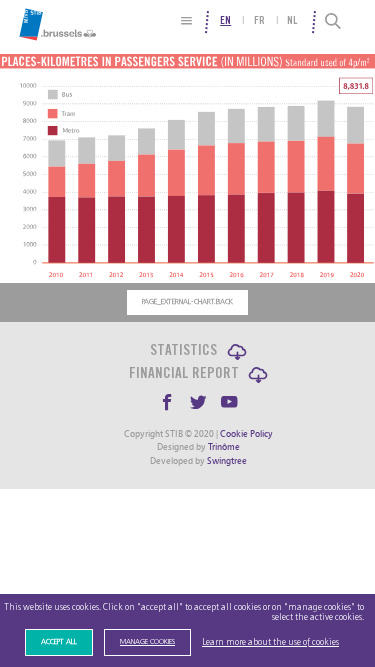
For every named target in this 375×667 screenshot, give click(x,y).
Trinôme (224, 447)
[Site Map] (186, 20)
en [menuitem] (225, 21)
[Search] (334, 22)
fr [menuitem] (259, 21)
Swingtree (227, 461)
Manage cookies (147, 642)
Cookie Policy (246, 434)
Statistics (183, 351)
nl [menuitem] (292, 21)
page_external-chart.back (187, 302)
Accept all (59, 642)
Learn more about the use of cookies (270, 642)
